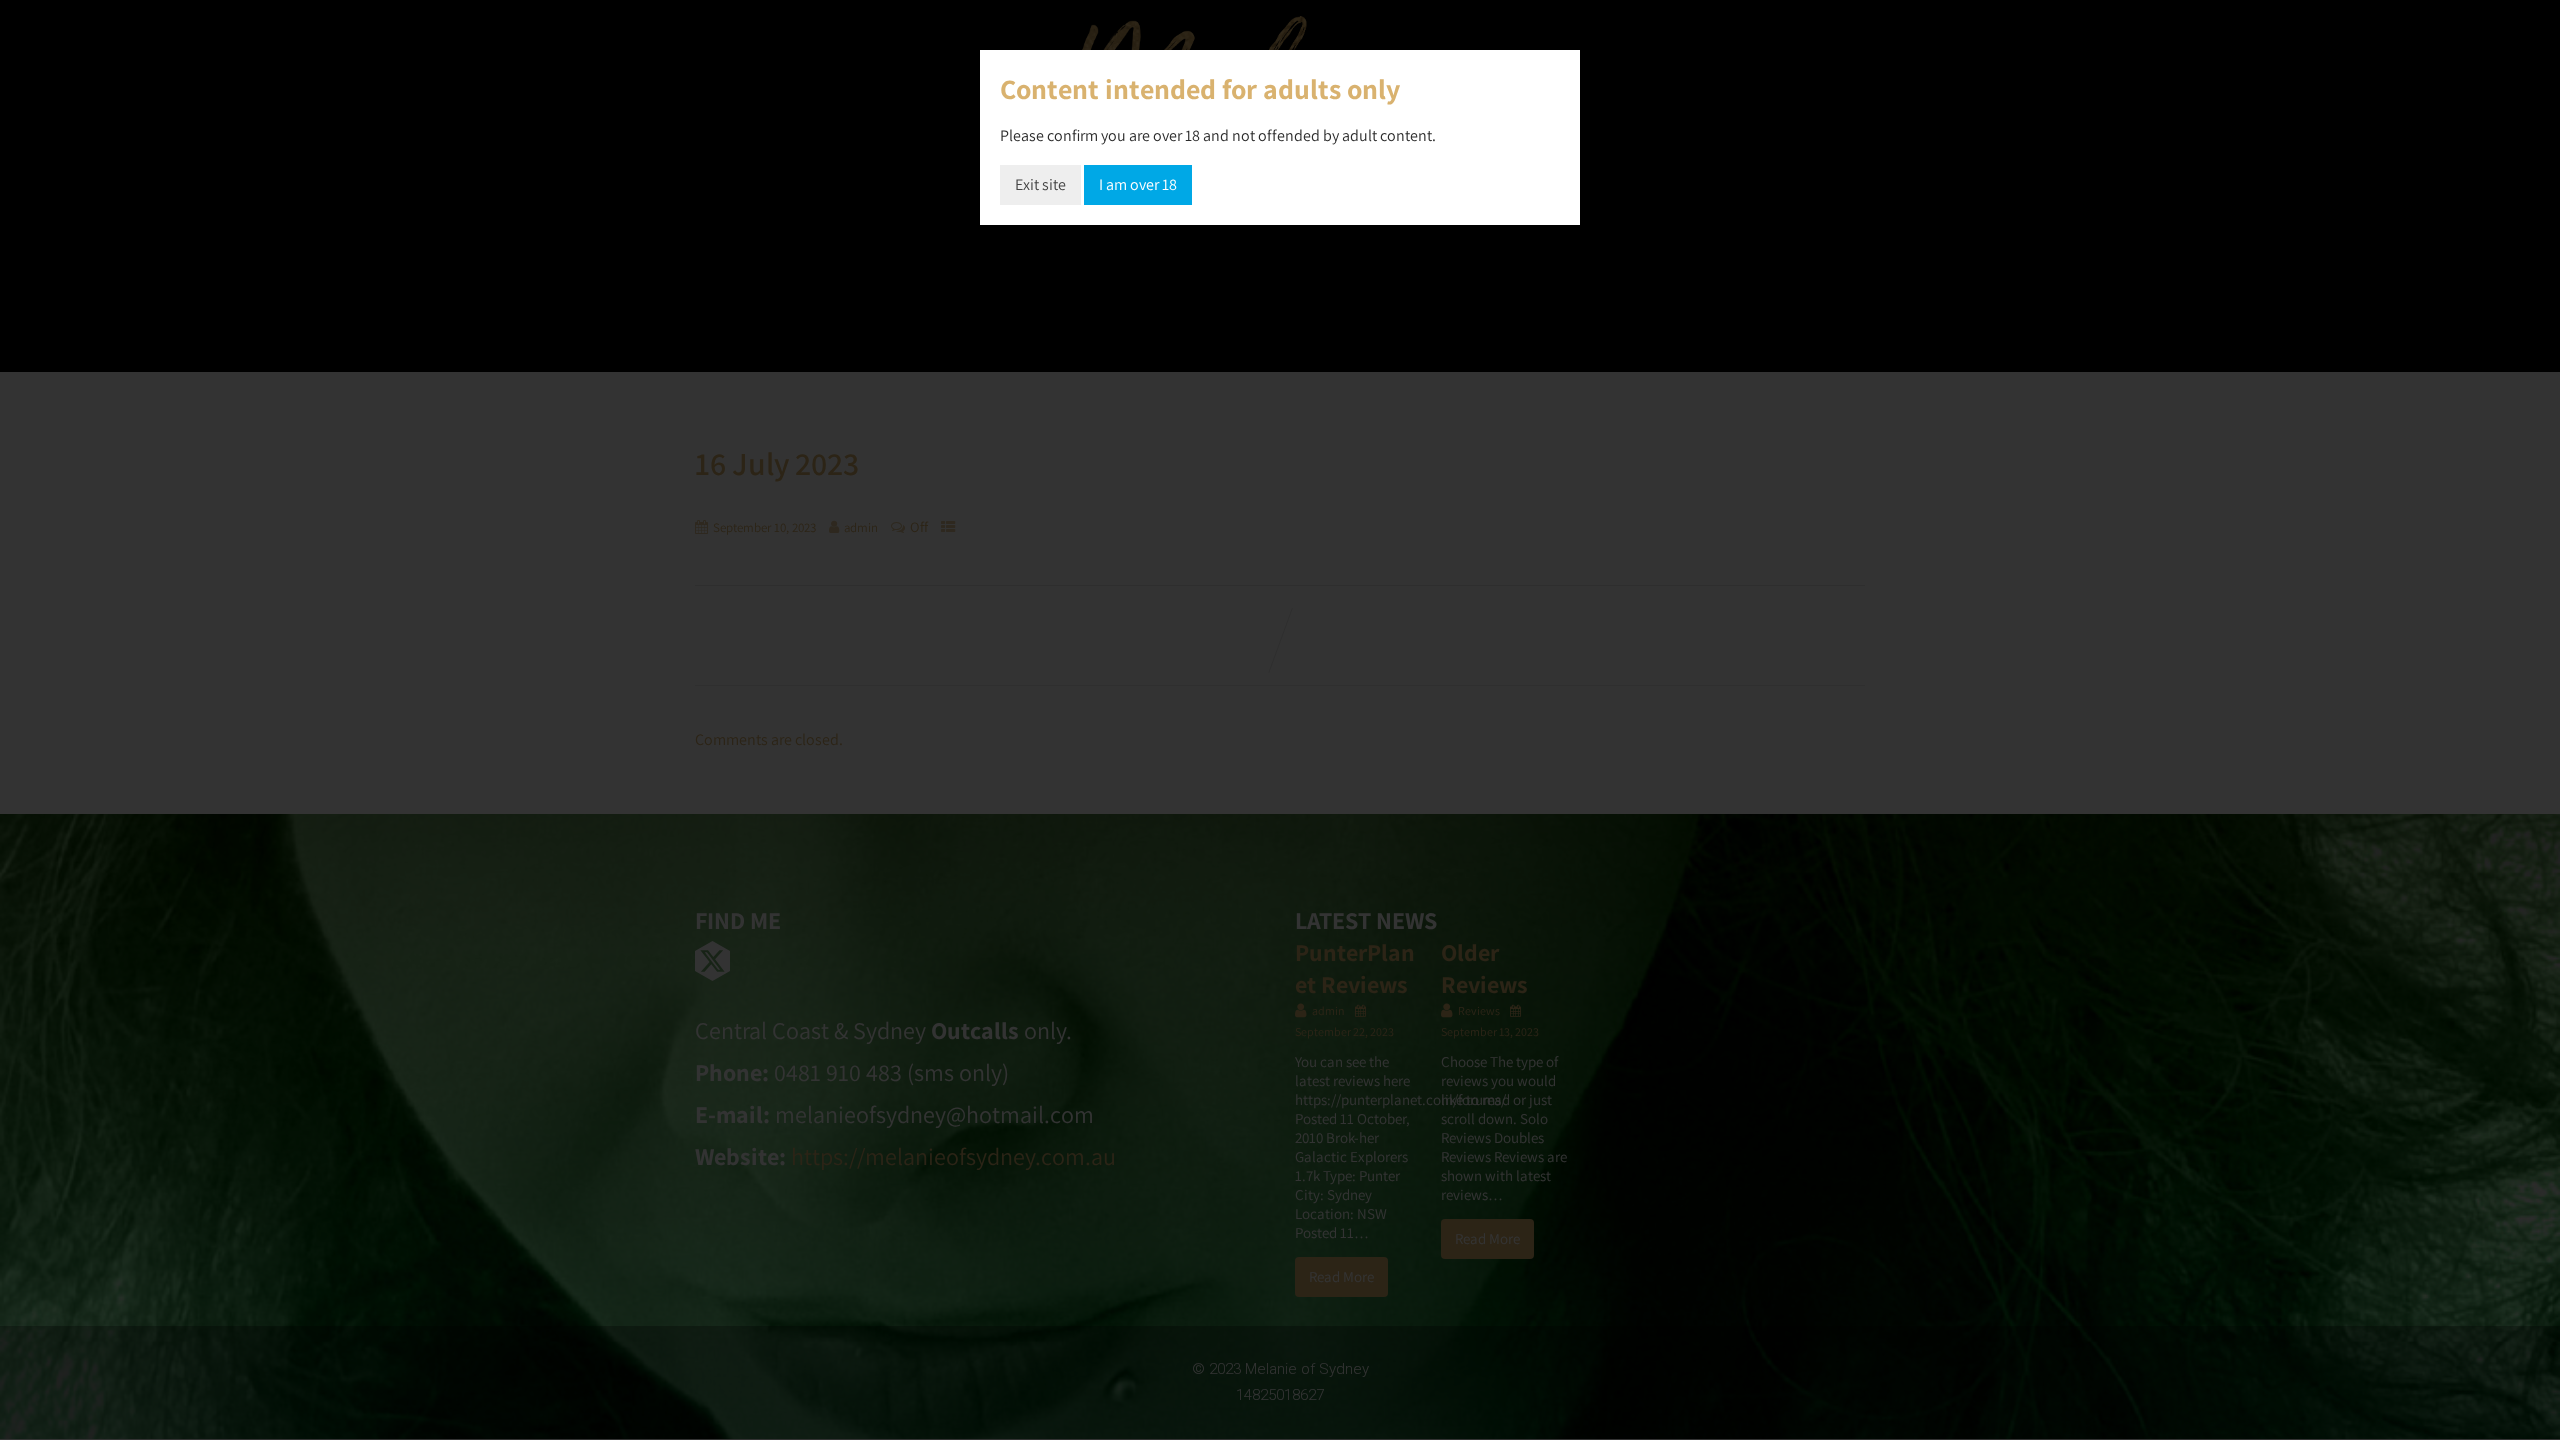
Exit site (1040, 184)
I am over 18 (1138, 184)
